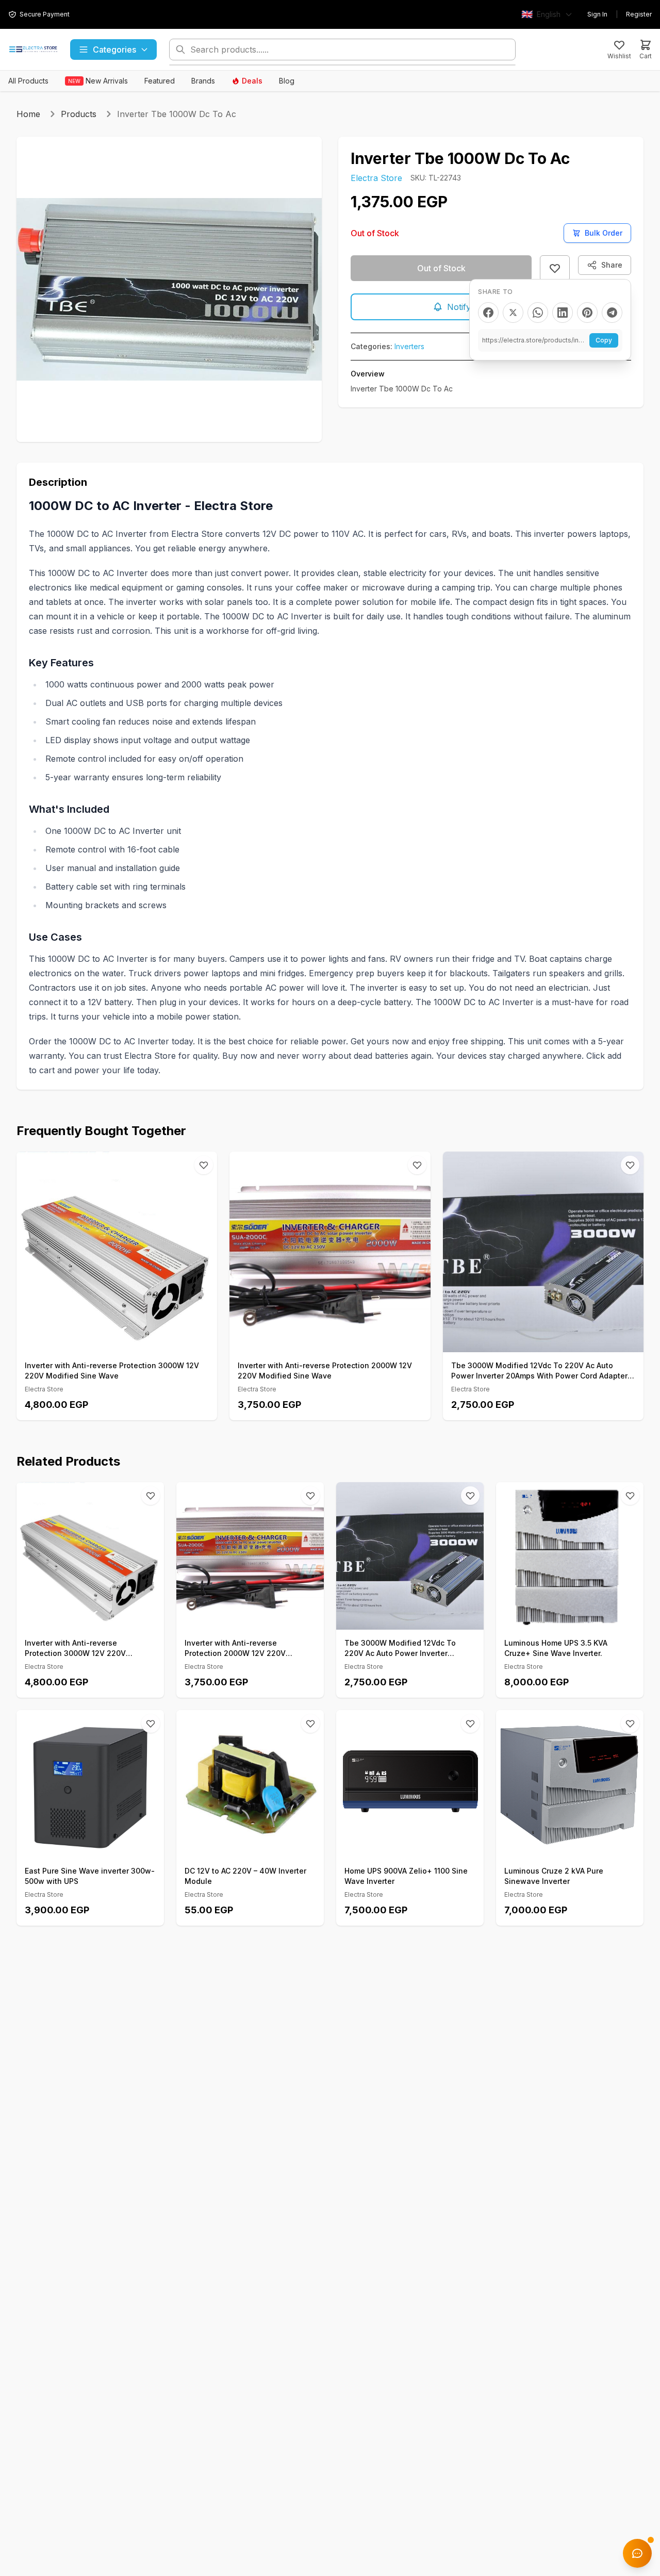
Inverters (409, 346)
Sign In (597, 14)
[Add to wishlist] (555, 268)
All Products (28, 81)
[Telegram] (612, 313)
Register (639, 14)
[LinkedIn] (563, 313)
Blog (287, 81)
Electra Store (376, 178)
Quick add (122, 1341)
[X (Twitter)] (513, 313)
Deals (252, 81)
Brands (203, 81)
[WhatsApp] (538, 313)
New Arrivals (98, 81)
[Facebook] (488, 313)
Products (79, 114)
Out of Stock (441, 268)
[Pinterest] (587, 313)
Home (28, 114)
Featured (160, 81)
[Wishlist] (204, 1165)
